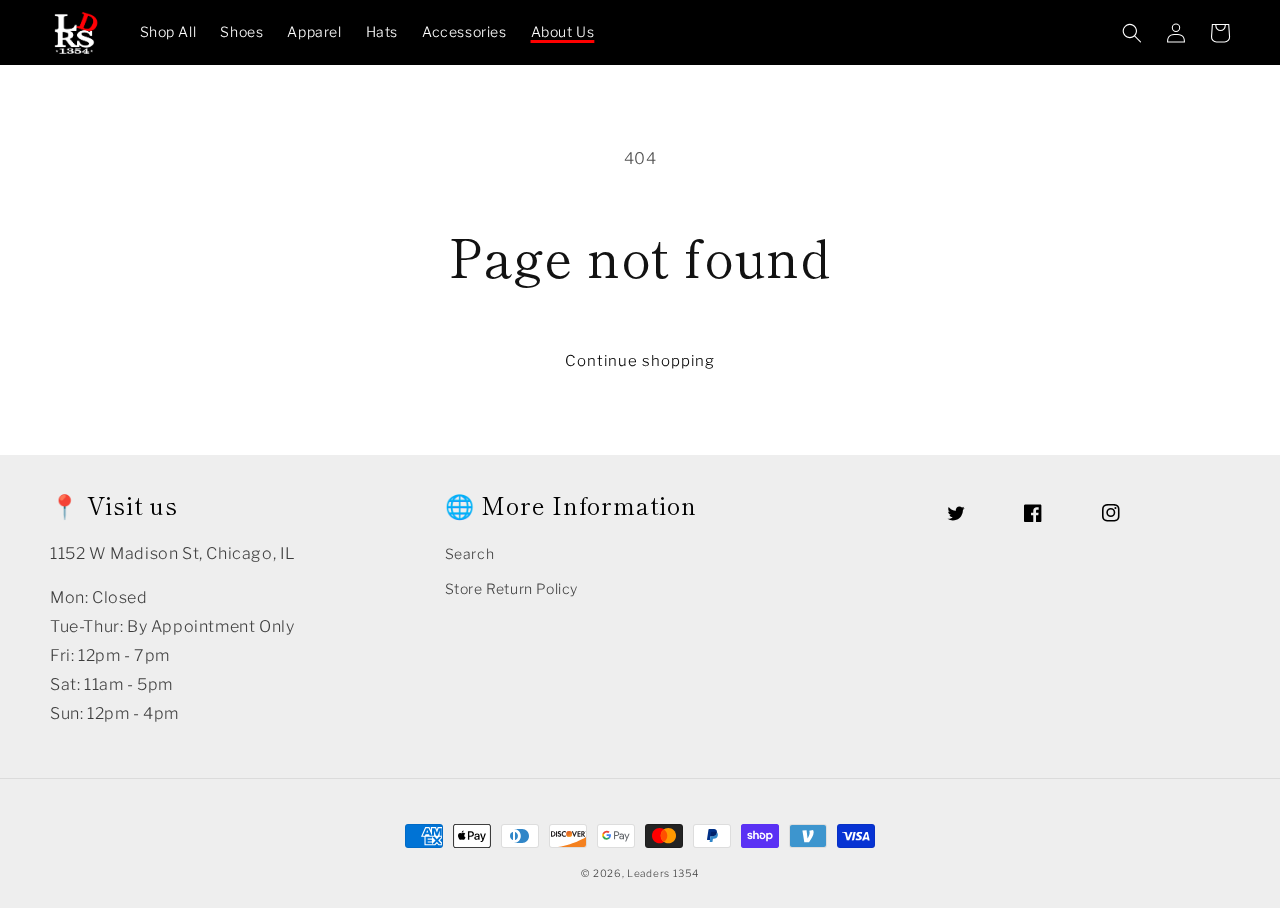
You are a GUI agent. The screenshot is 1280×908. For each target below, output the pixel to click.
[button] (1132, 33)
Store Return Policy (511, 588)
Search (470, 553)
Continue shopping (640, 361)
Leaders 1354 (662, 873)
